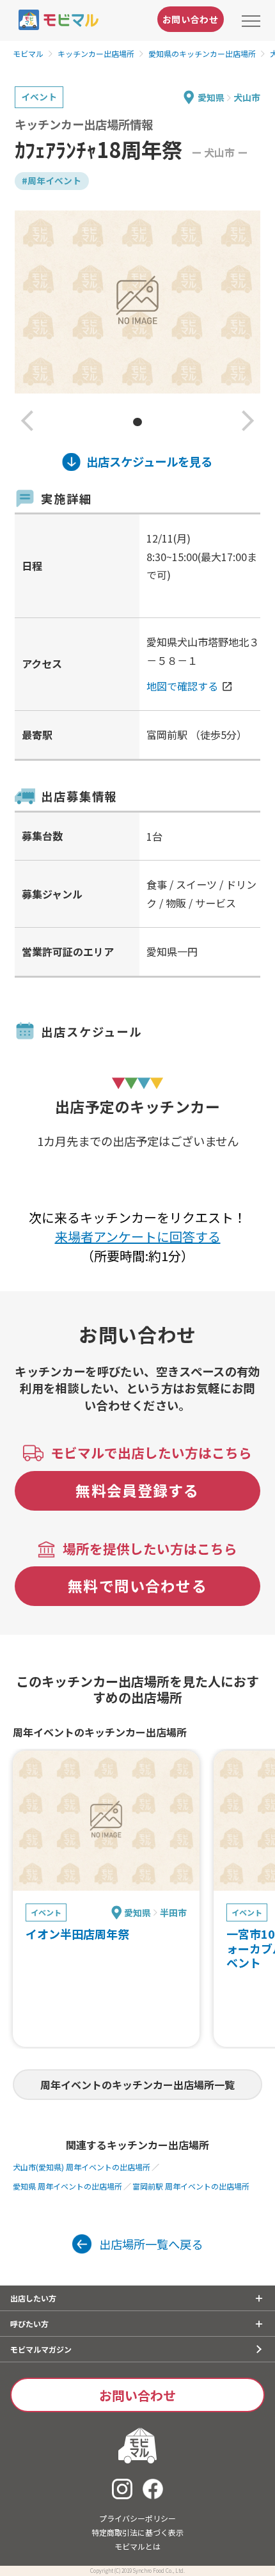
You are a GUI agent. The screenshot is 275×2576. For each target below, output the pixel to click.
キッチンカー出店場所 (96, 53)
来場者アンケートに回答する (138, 1236)
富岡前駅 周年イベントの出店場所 (191, 2186)
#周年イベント (51, 180)
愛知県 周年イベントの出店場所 (67, 2186)
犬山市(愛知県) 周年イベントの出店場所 (82, 2167)
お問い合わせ (191, 19)
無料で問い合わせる (137, 1586)
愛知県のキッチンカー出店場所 (202, 53)
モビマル (28, 53)
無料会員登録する (137, 1490)
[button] (27, 422)
